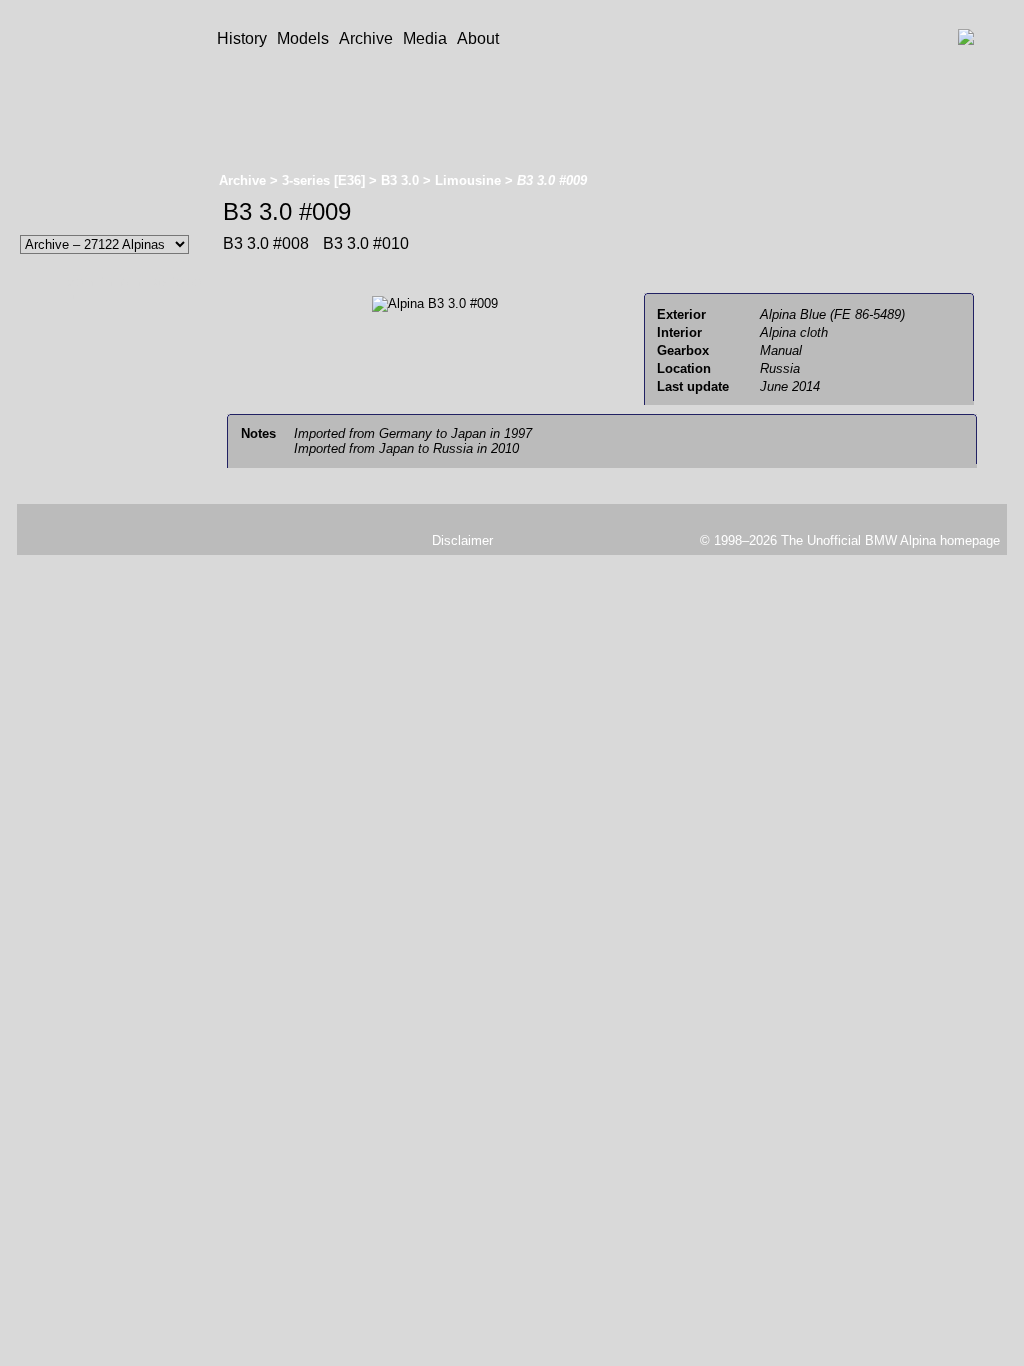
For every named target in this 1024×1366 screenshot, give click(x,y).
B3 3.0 (400, 180)
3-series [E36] (323, 180)
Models (303, 38)
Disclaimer (462, 540)
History (242, 38)
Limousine (468, 180)
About (478, 38)
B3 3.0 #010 (364, 243)
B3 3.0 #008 (266, 243)
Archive (366, 38)
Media (425, 38)
